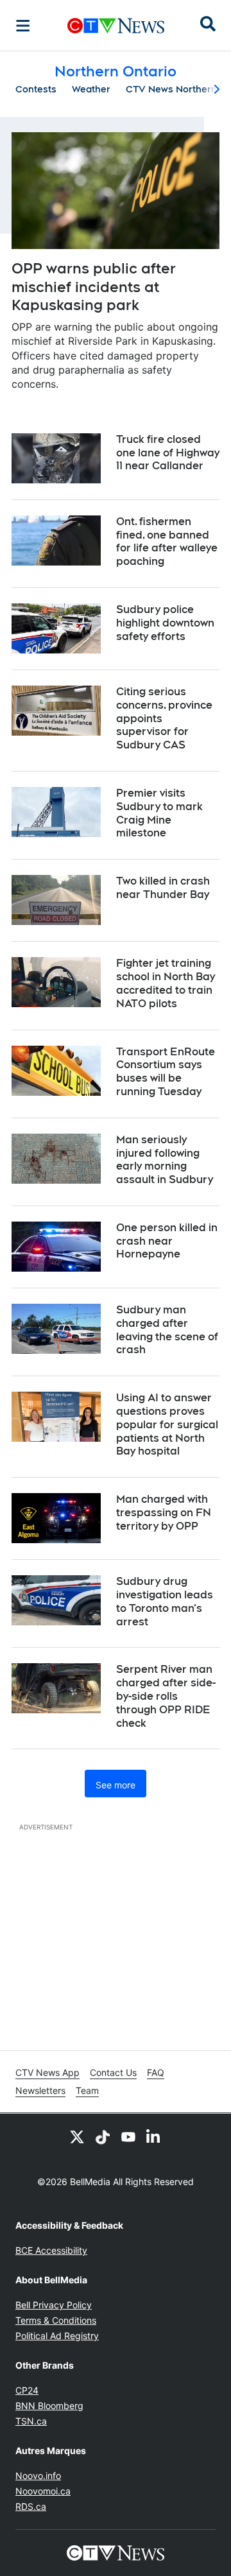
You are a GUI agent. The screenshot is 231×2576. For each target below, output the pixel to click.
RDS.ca (31, 2506)
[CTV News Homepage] (116, 26)
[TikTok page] (103, 2137)
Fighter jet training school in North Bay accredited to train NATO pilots (166, 983)
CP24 (27, 2390)
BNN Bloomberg (49, 2406)
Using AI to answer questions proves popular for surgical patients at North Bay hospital (167, 1424)
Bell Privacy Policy (54, 2305)
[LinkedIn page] (154, 2137)
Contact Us (113, 2072)
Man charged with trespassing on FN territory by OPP (164, 1513)
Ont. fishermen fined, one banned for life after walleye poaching (167, 541)
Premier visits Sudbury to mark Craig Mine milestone (159, 813)
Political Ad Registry (57, 2336)
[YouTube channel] (128, 2137)
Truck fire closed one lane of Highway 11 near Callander (168, 453)
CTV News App (47, 2072)
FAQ (156, 2072)
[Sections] (23, 26)
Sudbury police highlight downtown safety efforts (165, 623)
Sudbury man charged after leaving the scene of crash (167, 1330)
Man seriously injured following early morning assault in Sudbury (165, 1160)
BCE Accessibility (51, 2250)
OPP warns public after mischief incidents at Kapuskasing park (94, 287)
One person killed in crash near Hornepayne (167, 1241)
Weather (91, 89)
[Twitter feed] (77, 2137)
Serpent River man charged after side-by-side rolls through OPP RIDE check (166, 1696)
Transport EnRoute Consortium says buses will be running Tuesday (166, 1072)
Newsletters (40, 2090)
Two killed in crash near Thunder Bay (163, 888)
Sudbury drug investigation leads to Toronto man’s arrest (165, 1601)
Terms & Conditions (56, 2320)
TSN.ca (31, 2421)
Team (87, 2090)
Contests (36, 89)
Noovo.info (38, 2476)
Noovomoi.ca (43, 2491)
